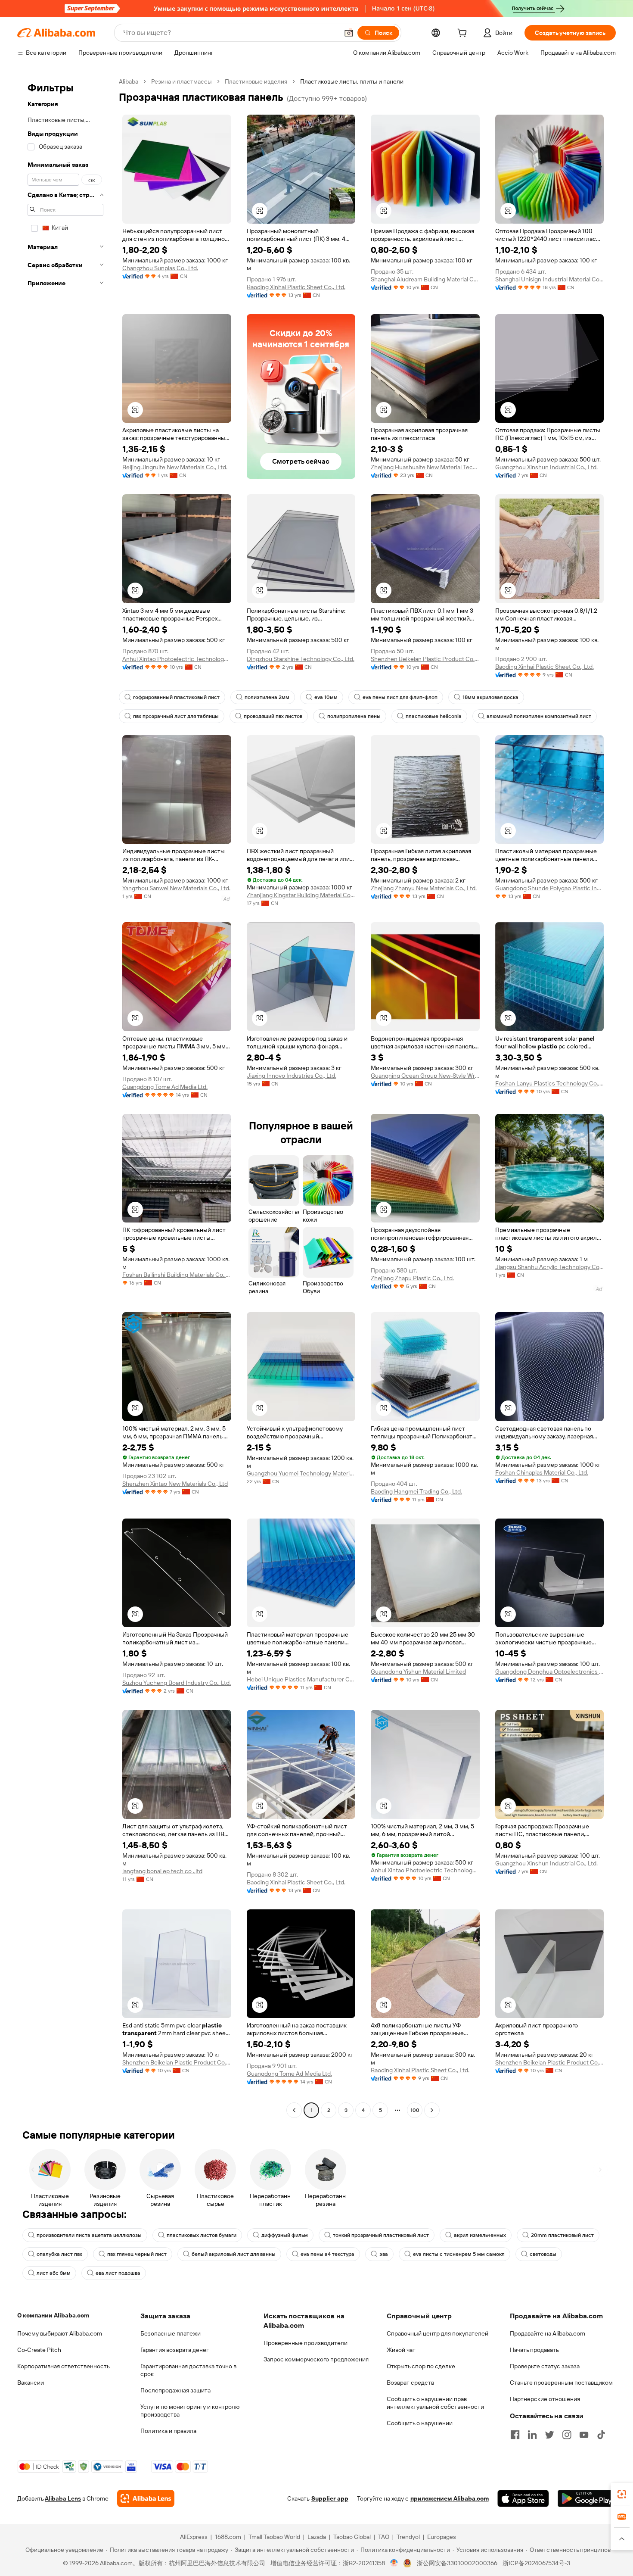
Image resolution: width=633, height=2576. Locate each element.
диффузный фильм (285, 2235)
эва (384, 2254)
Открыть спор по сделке (421, 2366)
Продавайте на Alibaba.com (548, 2333)
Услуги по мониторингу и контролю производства (190, 2411)
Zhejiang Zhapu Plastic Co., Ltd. (412, 1278)
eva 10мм (326, 697)
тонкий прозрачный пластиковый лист (381, 2235)
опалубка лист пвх (59, 2254)
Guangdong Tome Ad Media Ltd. (165, 1087)
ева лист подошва (118, 2273)
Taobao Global (352, 2537)
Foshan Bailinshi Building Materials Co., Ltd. (177, 1275)
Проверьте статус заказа (545, 2366)
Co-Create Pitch (39, 2350)
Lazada (317, 2537)
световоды (543, 2254)
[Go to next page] (432, 2110)
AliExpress (194, 2537)
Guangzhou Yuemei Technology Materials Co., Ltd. (301, 1473)
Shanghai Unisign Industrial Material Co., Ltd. (550, 279)
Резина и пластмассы (182, 81)
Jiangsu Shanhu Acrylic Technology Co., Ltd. (550, 1267)
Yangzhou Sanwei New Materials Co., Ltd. (176, 888)
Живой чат (401, 2350)
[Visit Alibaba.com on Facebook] (515, 2435)
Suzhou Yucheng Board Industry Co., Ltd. (177, 1683)
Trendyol (408, 2537)
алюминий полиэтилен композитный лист (539, 716)
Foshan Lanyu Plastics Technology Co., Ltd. (550, 1083)
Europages (442, 2537)
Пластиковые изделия (256, 81)
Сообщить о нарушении (420, 2423)
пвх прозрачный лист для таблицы (176, 716)
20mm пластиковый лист (562, 2235)
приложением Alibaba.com (450, 2498)
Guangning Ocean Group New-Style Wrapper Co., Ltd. (425, 1076)
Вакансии (31, 2383)
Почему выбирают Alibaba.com (60, 2333)
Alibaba (129, 81)
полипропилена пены (354, 716)
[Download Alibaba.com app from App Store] (523, 2498)
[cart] (464, 34)
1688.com (228, 2537)
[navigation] (65, 1097)
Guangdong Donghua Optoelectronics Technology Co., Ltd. (550, 1672)
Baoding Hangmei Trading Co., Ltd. (416, 1491)
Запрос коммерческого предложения (316, 2359)
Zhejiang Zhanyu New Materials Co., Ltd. (424, 888)
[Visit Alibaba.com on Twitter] (549, 2435)
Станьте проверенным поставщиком (561, 2383)
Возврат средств (410, 2383)
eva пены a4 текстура (327, 2254)
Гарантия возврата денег (175, 2350)
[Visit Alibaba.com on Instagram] (567, 2435)
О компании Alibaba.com (53, 2315)
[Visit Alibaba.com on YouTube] (584, 2435)
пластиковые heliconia (434, 716)
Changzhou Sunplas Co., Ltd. (160, 268)
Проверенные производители (306, 2343)
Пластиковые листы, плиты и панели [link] (352, 81)
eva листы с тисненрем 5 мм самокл (459, 2254)
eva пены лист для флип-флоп (400, 697)
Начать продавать (534, 2350)
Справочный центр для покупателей (438, 2333)
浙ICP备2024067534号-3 (536, 2563)
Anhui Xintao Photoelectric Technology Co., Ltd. (177, 659)
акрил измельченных (480, 2235)
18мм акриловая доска (490, 697)
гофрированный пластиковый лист (176, 697)
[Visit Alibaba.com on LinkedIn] (532, 2435)
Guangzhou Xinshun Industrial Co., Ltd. (546, 467)
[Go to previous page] (294, 2110)
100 (415, 2110)
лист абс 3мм (54, 2273)
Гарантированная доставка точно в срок (188, 2370)
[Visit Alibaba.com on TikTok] (601, 2435)
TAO (384, 2537)
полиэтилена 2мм (267, 697)
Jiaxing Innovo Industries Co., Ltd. (292, 1076)
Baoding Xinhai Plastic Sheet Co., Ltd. (296, 287)
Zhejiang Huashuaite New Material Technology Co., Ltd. (425, 467)
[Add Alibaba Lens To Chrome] (146, 2498)
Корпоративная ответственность (64, 2366)
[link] (622, 2494)
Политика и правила (168, 2431)
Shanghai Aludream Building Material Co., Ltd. (425, 279)
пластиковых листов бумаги (202, 2235)
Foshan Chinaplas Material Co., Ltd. (542, 1472)
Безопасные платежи (171, 2333)
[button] (349, 33)
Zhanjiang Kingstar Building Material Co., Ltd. (301, 895)
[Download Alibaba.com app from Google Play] (587, 2498)
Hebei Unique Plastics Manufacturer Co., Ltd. (301, 1679)
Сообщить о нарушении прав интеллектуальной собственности (435, 2403)
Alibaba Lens (63, 2498)
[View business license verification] (394, 2563)
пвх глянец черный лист (137, 2254)
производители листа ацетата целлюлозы (89, 2235)
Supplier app (330, 2498)
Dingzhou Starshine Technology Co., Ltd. (301, 659)
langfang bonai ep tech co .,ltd (162, 1871)
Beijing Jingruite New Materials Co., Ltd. (175, 467)
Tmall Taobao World (274, 2537)
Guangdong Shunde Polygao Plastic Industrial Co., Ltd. (550, 888)
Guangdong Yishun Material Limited (418, 1672)
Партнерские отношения (545, 2399)
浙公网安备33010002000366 (457, 2563)
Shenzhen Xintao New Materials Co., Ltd (175, 1484)
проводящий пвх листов (273, 716)
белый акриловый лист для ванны (234, 2254)
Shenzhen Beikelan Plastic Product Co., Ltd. (425, 659)
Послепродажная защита (175, 2390)
